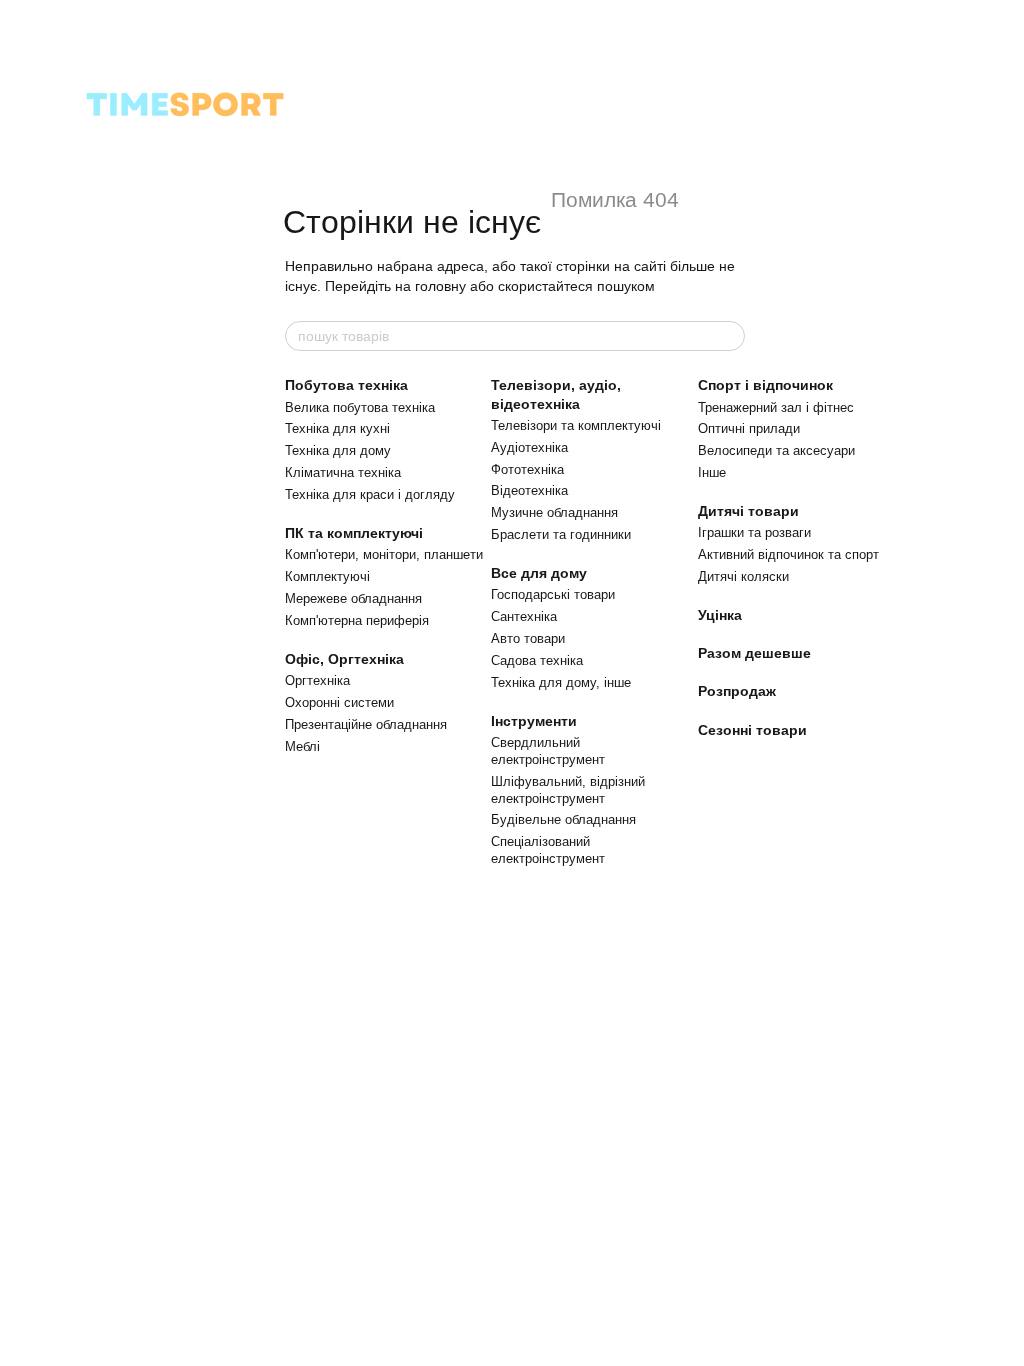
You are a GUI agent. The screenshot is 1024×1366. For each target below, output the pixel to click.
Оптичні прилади (749, 428)
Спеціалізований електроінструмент (548, 850)
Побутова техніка (346, 385)
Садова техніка (537, 660)
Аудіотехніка (529, 447)
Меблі (302, 746)
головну (440, 286)
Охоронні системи (339, 702)
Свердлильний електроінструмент (548, 751)
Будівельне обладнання (563, 819)
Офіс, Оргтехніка (344, 659)
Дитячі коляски (743, 576)
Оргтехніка (317, 680)
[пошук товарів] (729, 336)
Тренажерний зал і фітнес (776, 407)
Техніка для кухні (337, 428)
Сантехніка (524, 616)
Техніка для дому (338, 450)
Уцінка (720, 615)
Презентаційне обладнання (366, 724)
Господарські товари (553, 594)
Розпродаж (737, 691)
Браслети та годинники (561, 534)
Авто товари (528, 638)
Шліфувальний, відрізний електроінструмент (568, 790)
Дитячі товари (748, 511)
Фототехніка (527, 469)
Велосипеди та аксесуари (776, 450)
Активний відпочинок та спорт (788, 554)
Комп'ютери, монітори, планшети (384, 554)
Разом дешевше (754, 653)
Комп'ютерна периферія (357, 620)
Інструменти (534, 721)
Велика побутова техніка (360, 407)
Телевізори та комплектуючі (576, 425)
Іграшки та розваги (754, 532)
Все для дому (539, 573)
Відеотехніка (529, 490)
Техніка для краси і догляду (370, 494)
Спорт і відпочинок (765, 385)
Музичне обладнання (554, 512)
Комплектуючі (327, 576)
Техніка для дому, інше (561, 682)
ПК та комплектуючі (354, 533)
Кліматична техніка (343, 472)
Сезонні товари (752, 730)
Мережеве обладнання (353, 598)
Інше (712, 472)
